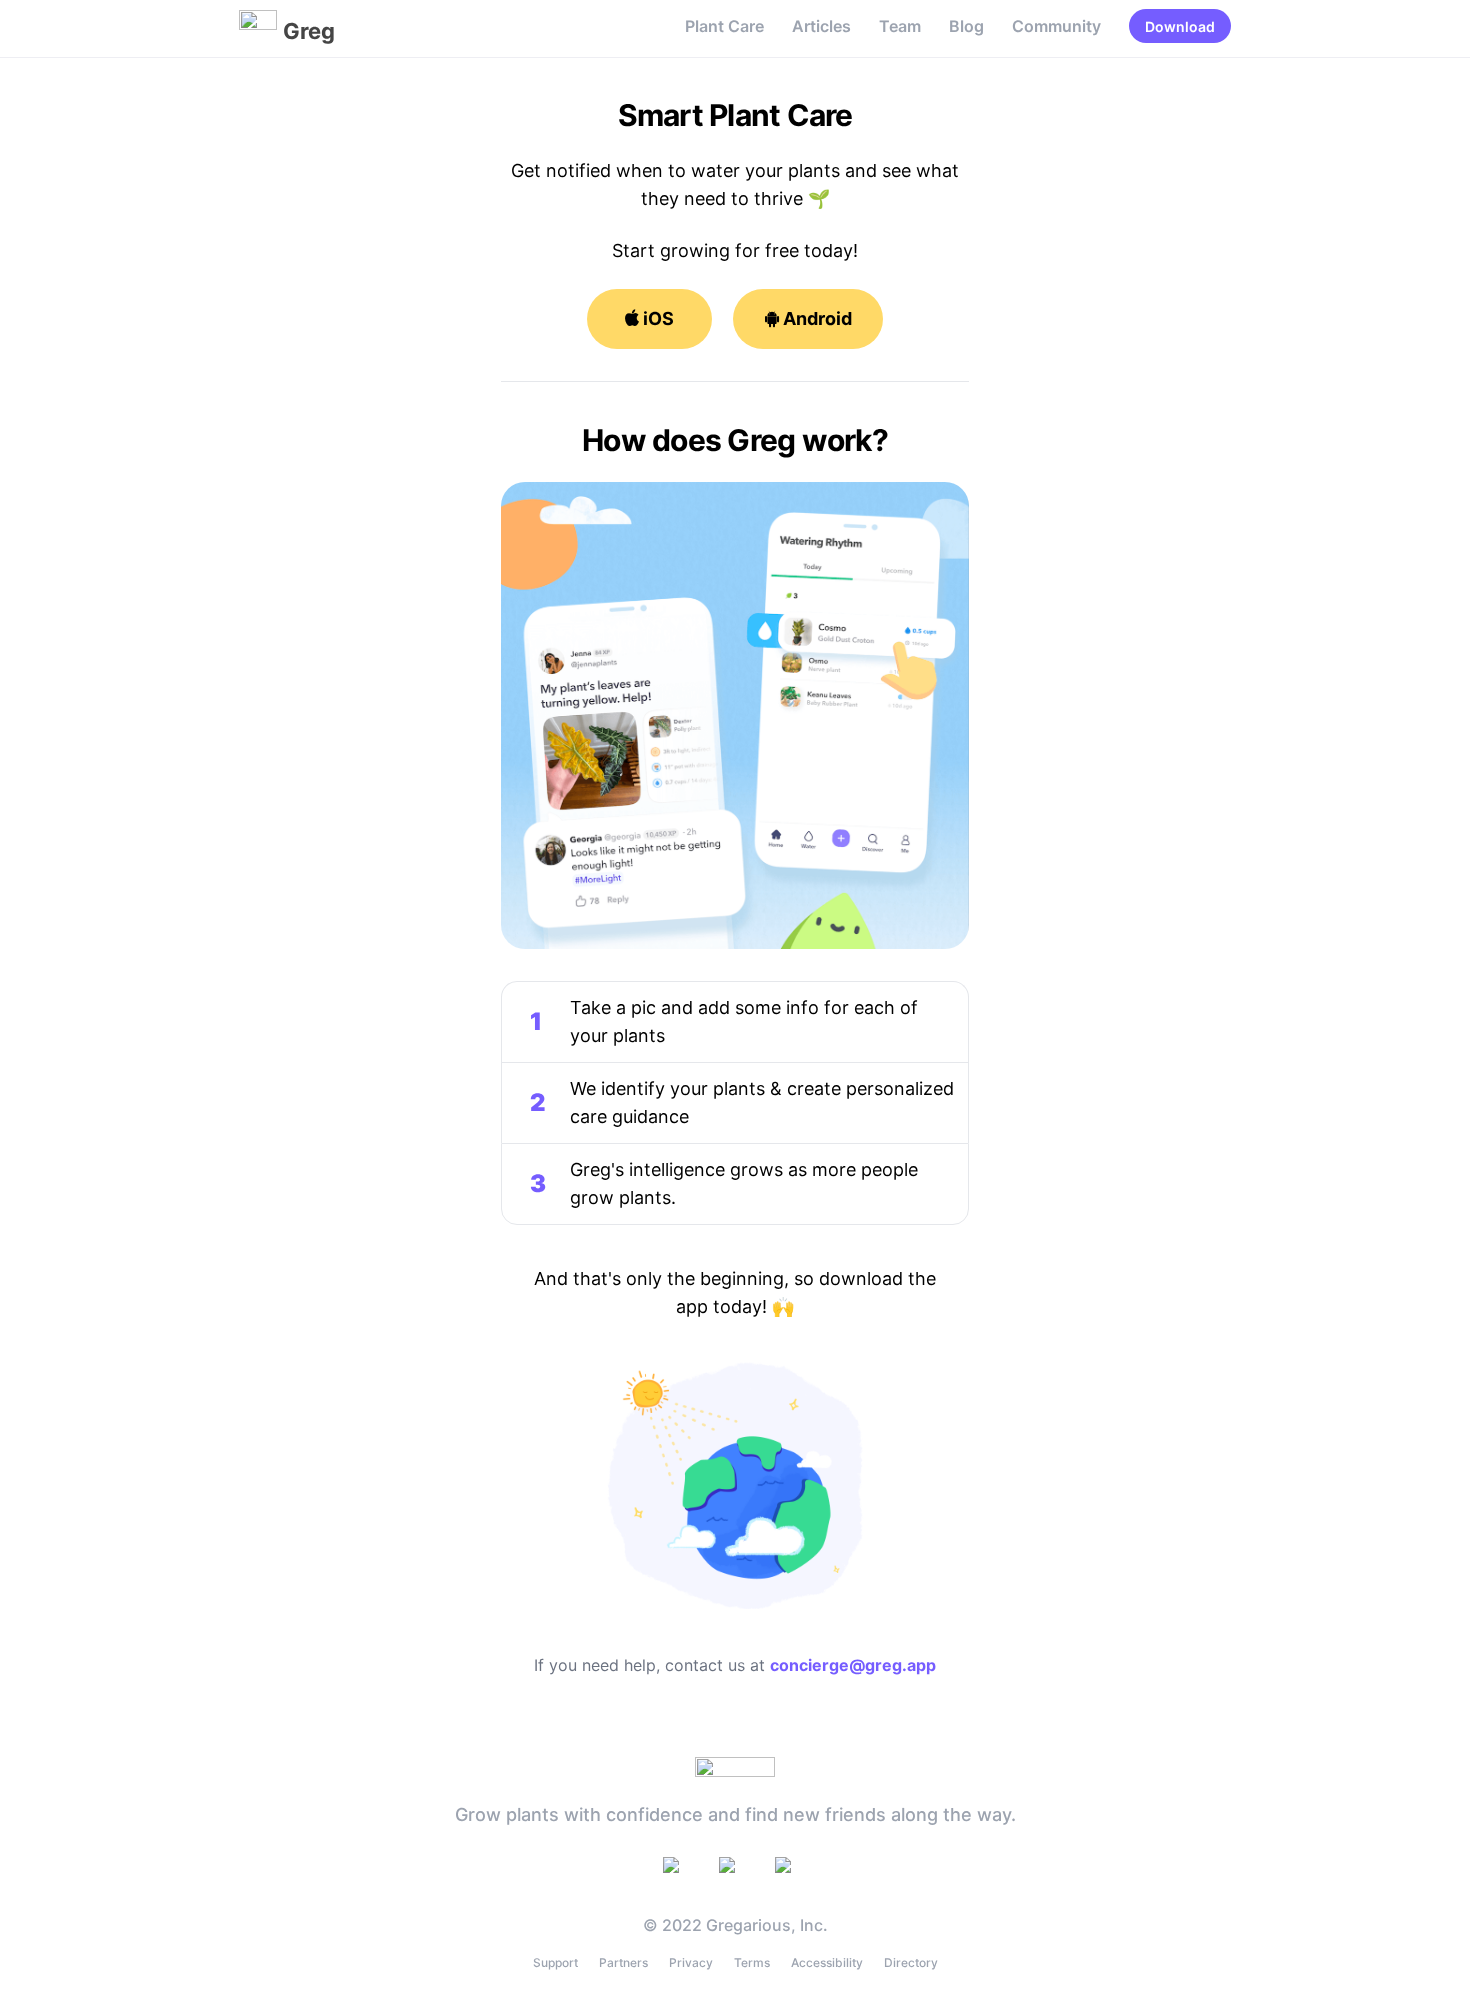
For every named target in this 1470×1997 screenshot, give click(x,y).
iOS (656, 318)
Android (815, 318)
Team (900, 26)
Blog (966, 26)
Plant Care (724, 26)
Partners (623, 1962)
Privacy (691, 1962)
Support (555, 1962)
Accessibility (827, 1962)
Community (1056, 26)
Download (1180, 26)
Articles (821, 26)
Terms (752, 1962)
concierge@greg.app (853, 1665)
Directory (911, 1962)
